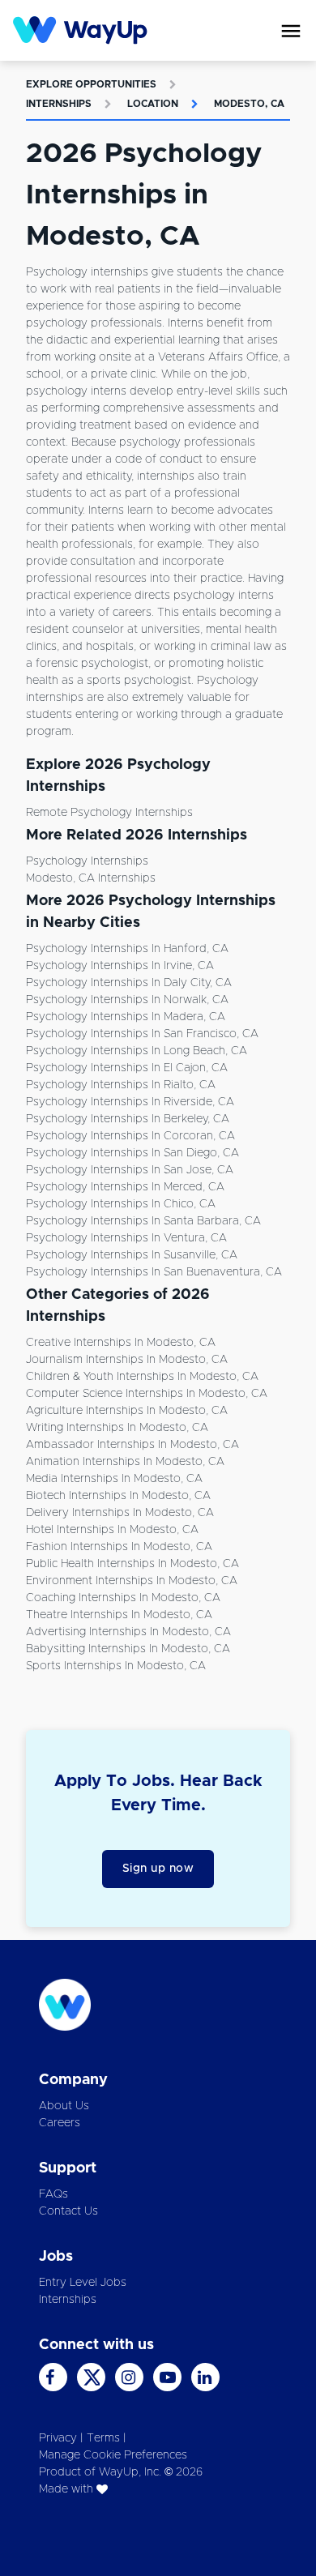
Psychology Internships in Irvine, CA (120, 966)
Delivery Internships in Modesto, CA (120, 1513)
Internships (59, 104)
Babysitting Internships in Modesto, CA (128, 1649)
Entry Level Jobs (83, 2283)
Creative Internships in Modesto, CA (121, 1343)
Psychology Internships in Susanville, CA (132, 1255)
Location (153, 104)
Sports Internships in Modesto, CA (116, 1666)
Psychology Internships (87, 861)
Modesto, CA (249, 104)
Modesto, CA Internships (91, 878)
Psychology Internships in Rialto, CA (121, 1085)
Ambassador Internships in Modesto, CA (132, 1445)
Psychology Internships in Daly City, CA (129, 983)
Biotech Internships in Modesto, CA (118, 1496)
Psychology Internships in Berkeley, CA (128, 1119)
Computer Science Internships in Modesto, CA (147, 1394)
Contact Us (68, 2211)
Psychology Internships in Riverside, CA (130, 1102)
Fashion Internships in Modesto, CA (119, 1547)
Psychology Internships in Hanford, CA (127, 949)
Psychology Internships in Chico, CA (121, 1204)
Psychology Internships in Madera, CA (126, 1017)
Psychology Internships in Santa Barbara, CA (143, 1221)
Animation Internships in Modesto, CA (125, 1462)
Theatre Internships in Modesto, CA (119, 1615)
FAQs (53, 2194)
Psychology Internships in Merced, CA (125, 1187)
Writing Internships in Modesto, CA (117, 1428)
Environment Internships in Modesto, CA (132, 1581)
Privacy (58, 2438)
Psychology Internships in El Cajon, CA (127, 1068)
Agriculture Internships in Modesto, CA (127, 1411)
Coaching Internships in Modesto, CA (123, 1598)
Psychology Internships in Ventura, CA (126, 1238)
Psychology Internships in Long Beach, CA (137, 1051)
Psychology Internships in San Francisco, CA (142, 1034)
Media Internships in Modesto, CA (114, 1479)
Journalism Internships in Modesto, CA (127, 1360)
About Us (64, 2106)
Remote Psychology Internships (109, 813)
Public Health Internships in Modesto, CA (132, 1564)
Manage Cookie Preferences (113, 2455)
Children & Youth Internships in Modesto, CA (142, 1377)
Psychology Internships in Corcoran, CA (130, 1136)
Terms (103, 2438)
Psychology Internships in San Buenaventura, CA (154, 1272)
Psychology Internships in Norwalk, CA (127, 1000)
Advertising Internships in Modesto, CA (128, 1632)
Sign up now (158, 1869)
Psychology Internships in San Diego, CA (132, 1153)
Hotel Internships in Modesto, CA (112, 1530)
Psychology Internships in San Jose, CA (130, 1170)
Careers (60, 2123)
